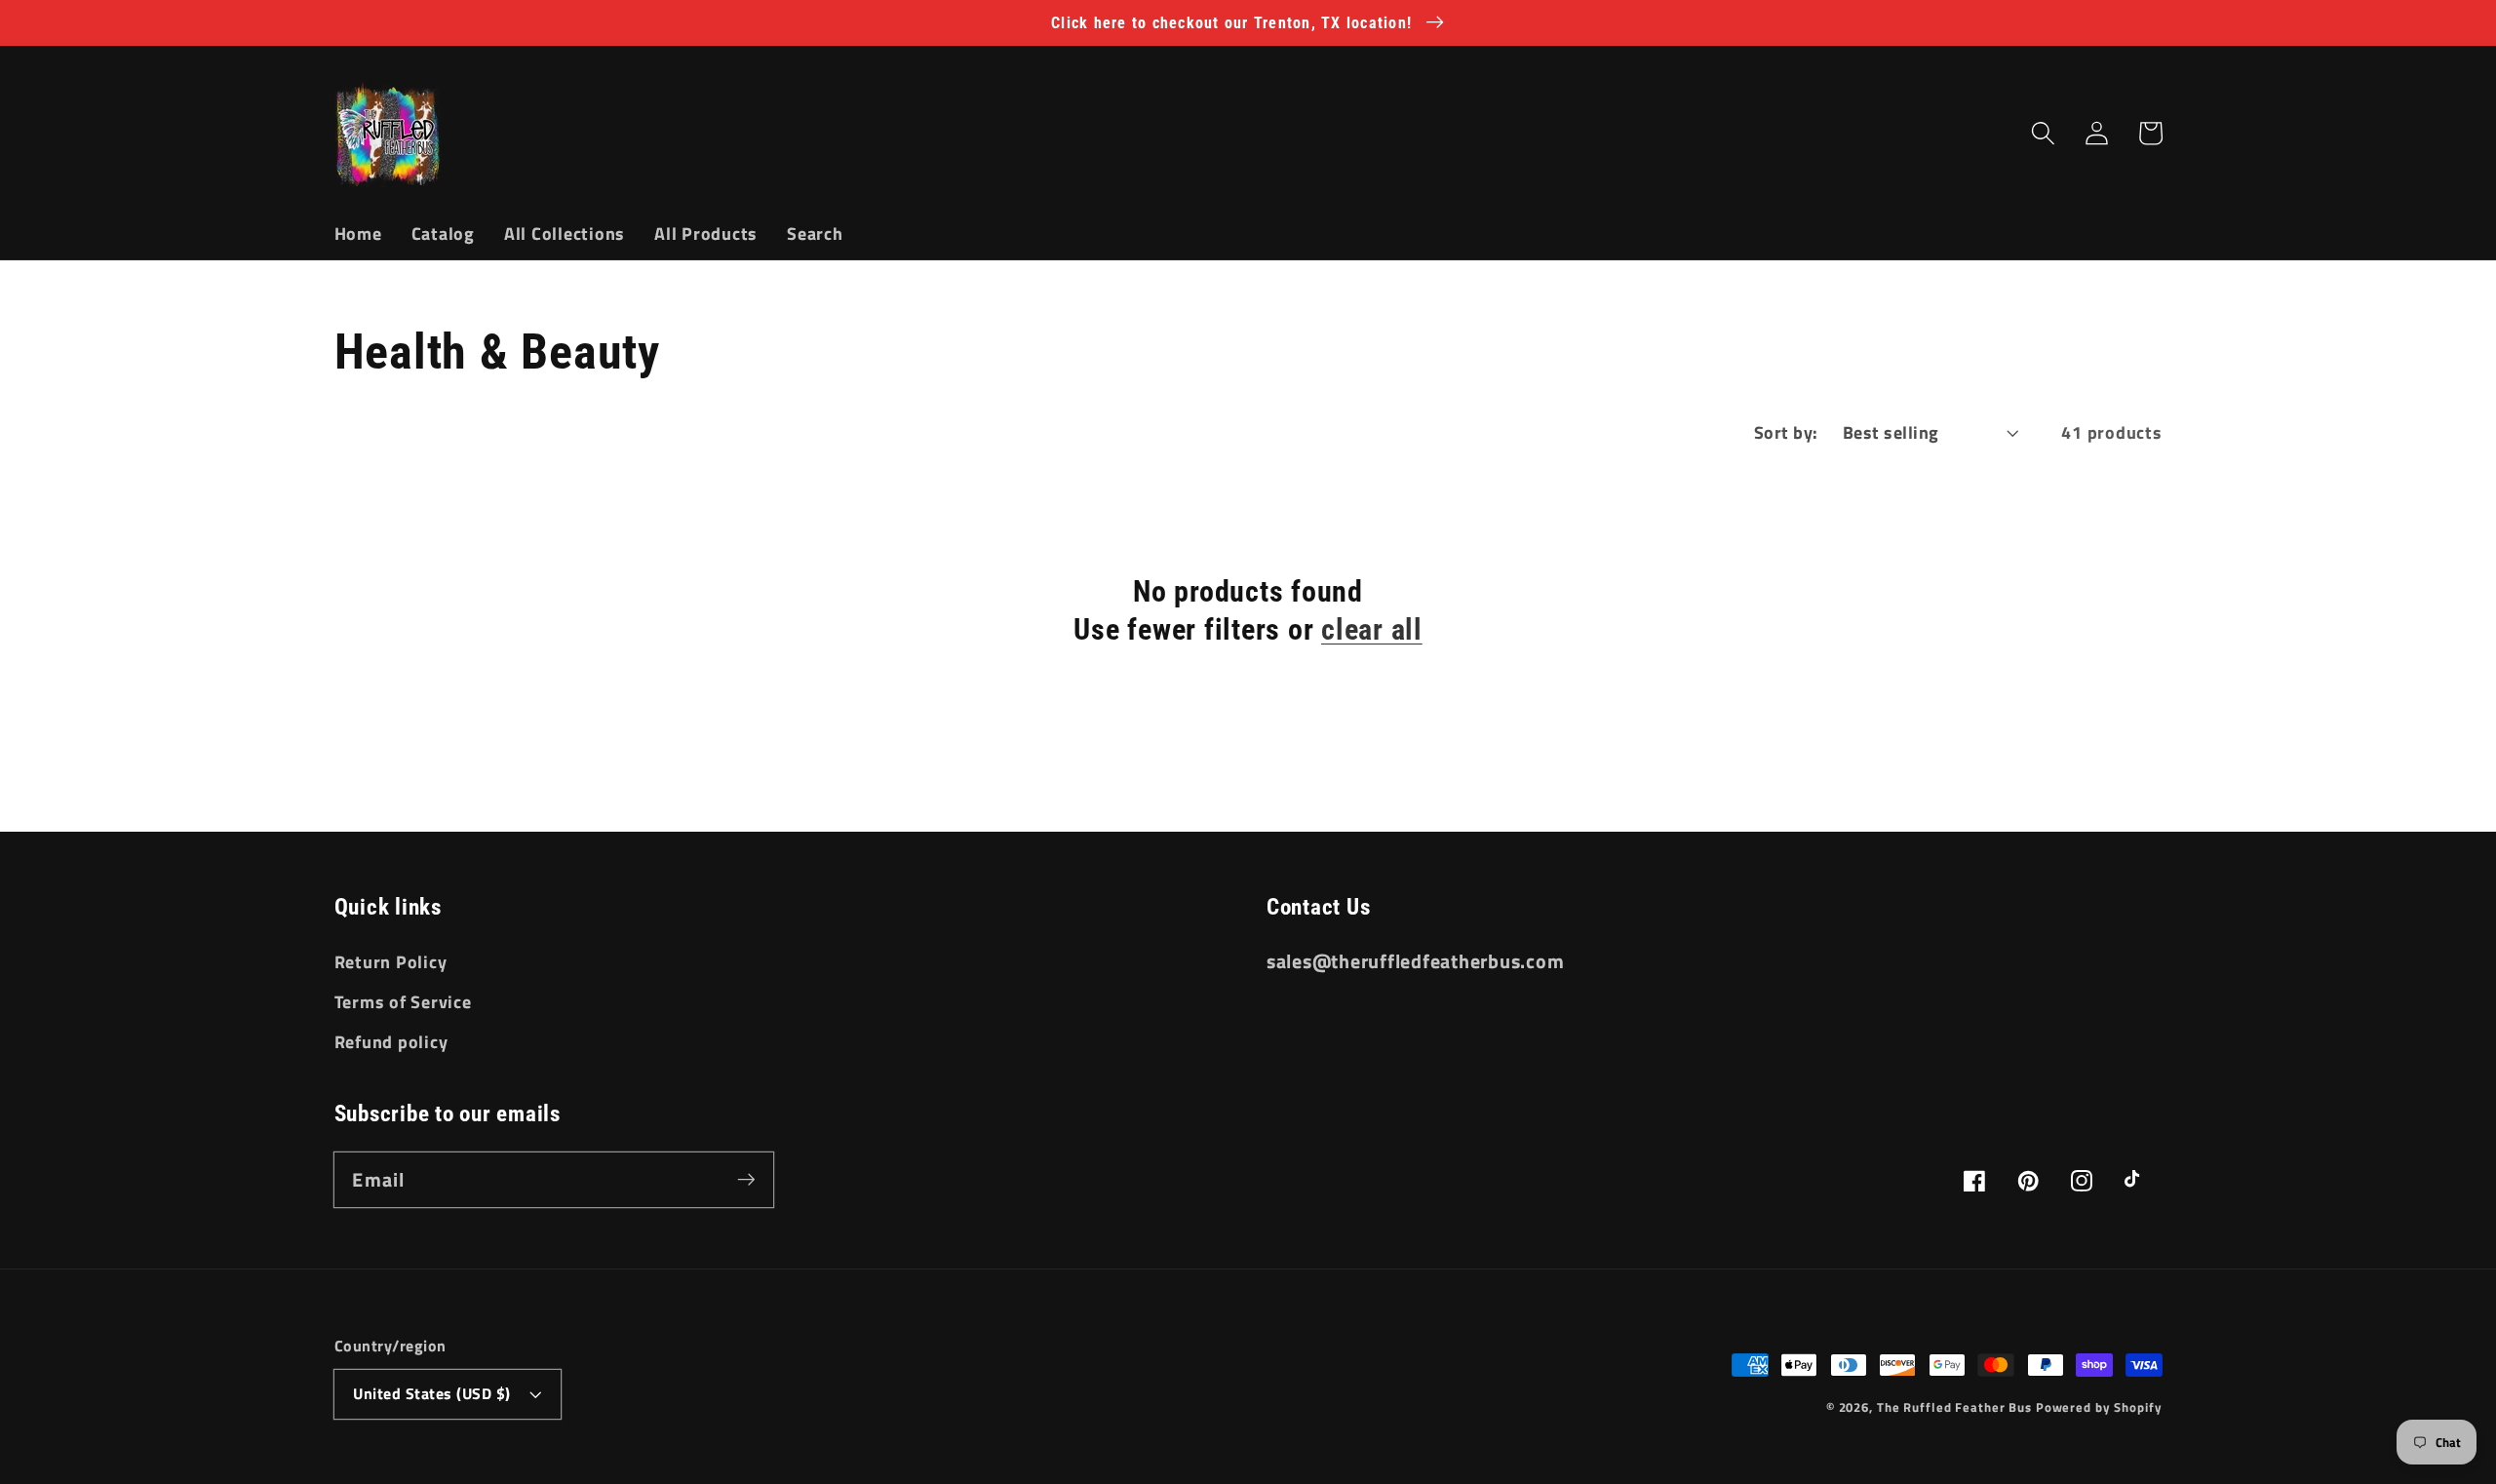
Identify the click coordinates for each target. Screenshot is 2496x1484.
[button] (2043, 133)
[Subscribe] (746, 1179)
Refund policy (391, 1042)
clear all (1372, 629)
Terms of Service (403, 1002)
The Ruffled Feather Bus (1956, 1407)
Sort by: (1786, 432)
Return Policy (391, 962)
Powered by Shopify (2099, 1407)
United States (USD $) (432, 1393)
